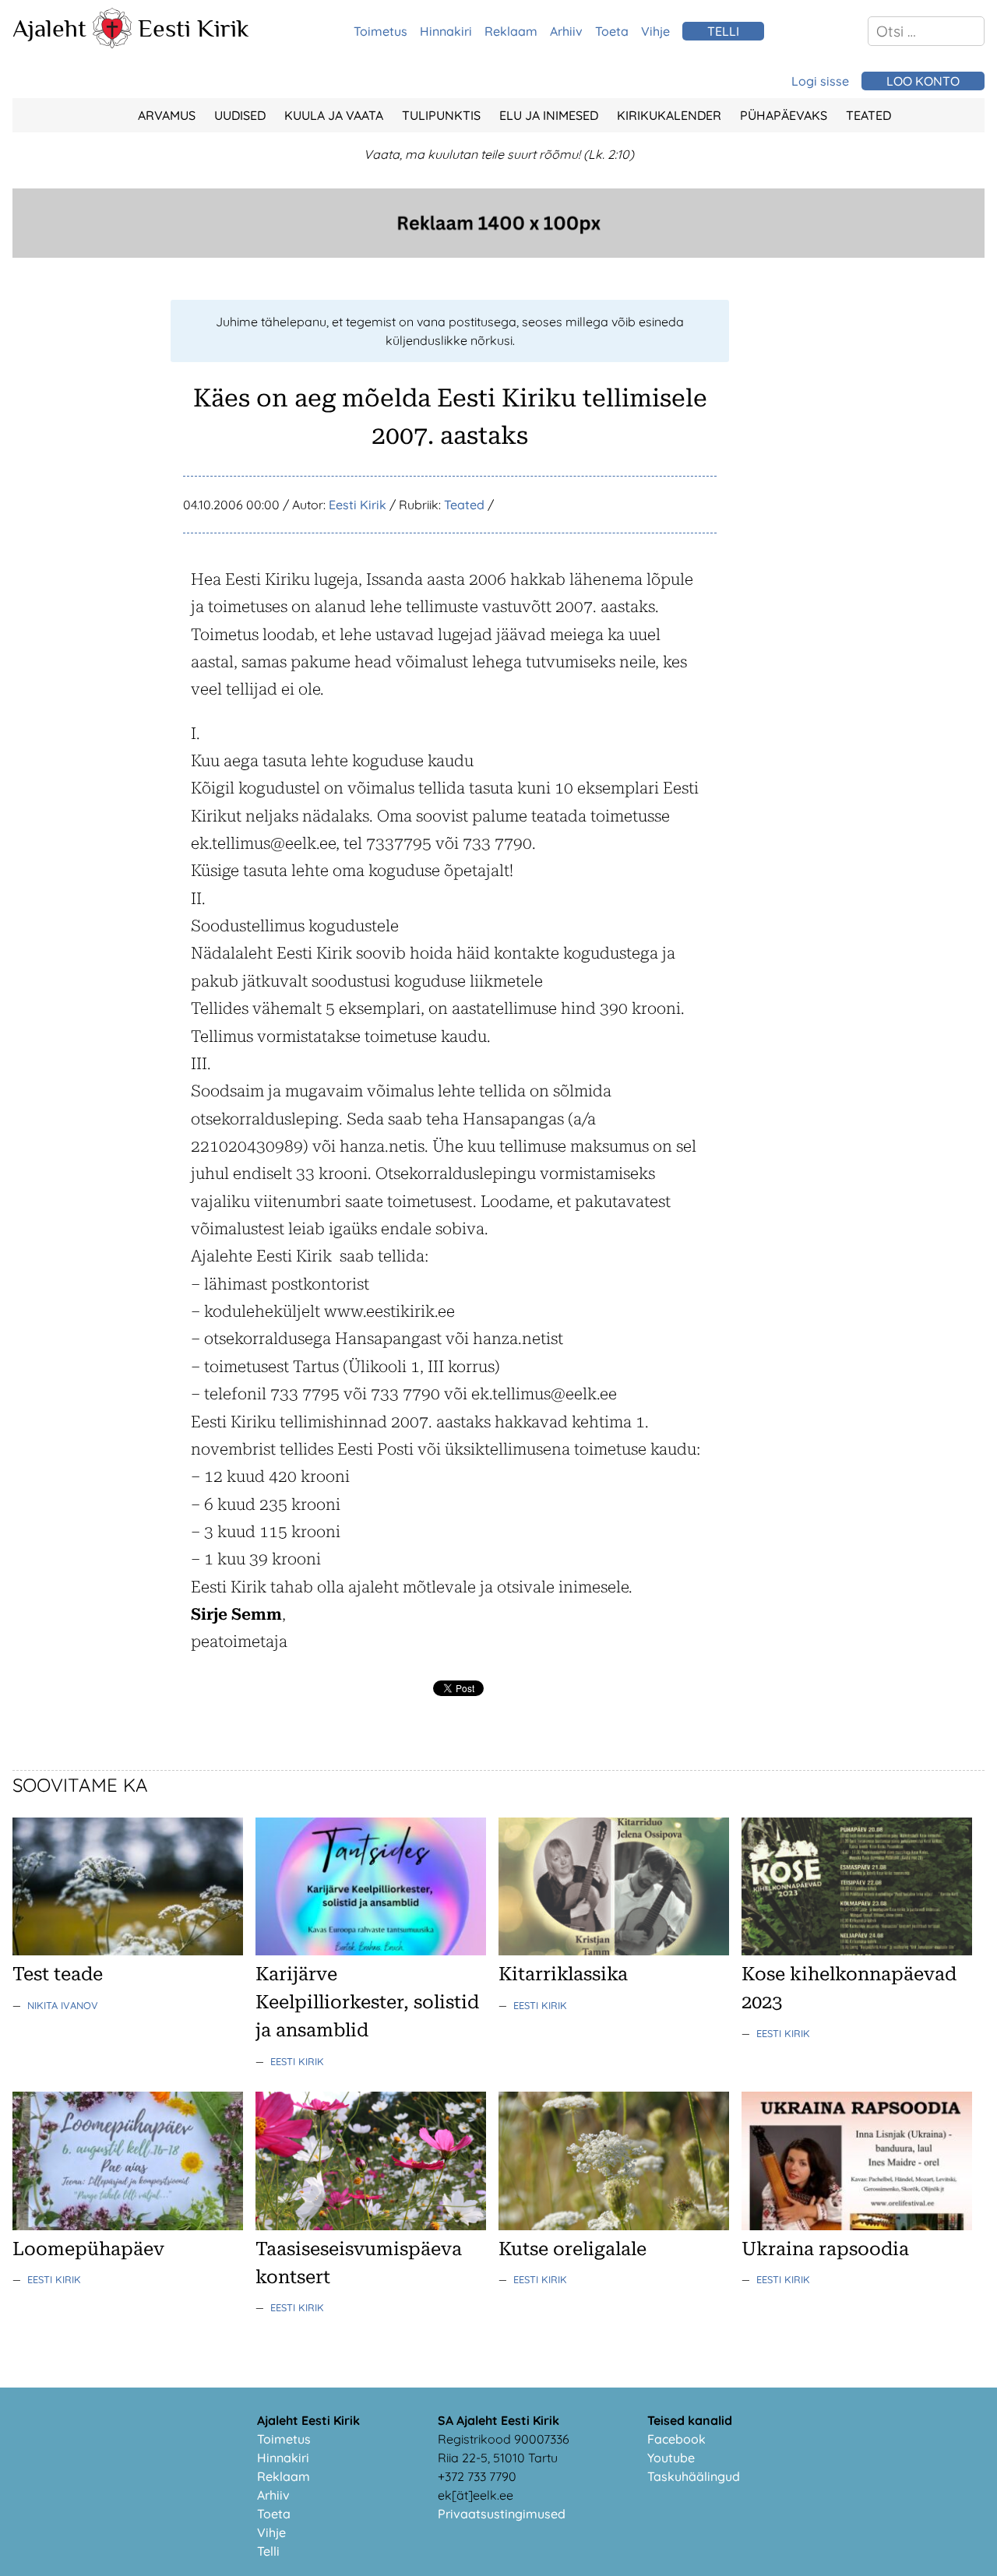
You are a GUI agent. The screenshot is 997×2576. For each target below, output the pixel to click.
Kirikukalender (669, 115)
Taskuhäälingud (694, 2476)
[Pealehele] (112, 44)
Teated (868, 115)
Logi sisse (820, 81)
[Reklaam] (498, 253)
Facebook (676, 2439)
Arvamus (167, 115)
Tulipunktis (441, 115)
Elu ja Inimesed (549, 115)
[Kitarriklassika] (614, 1951)
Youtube (671, 2458)
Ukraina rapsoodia (825, 2249)
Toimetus (380, 31)
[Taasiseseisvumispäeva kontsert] (371, 2226)
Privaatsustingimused (502, 2514)
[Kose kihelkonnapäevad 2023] (857, 1951)
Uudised (240, 115)
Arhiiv (566, 31)
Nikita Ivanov (63, 2005)
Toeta (612, 31)
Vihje (655, 31)
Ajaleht (49, 28)
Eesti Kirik (194, 28)
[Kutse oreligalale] (614, 2226)
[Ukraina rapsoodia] (857, 2226)
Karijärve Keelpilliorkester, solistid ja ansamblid (367, 2002)
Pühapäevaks (784, 115)
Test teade (58, 1974)
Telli (268, 2551)
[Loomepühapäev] (128, 2226)
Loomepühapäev (88, 2249)
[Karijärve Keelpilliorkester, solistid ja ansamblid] (371, 1951)
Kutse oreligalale (572, 2249)
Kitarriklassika (563, 1974)
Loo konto (923, 81)
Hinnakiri (446, 31)
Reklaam (511, 31)
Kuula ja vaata (334, 115)
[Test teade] (128, 1951)
